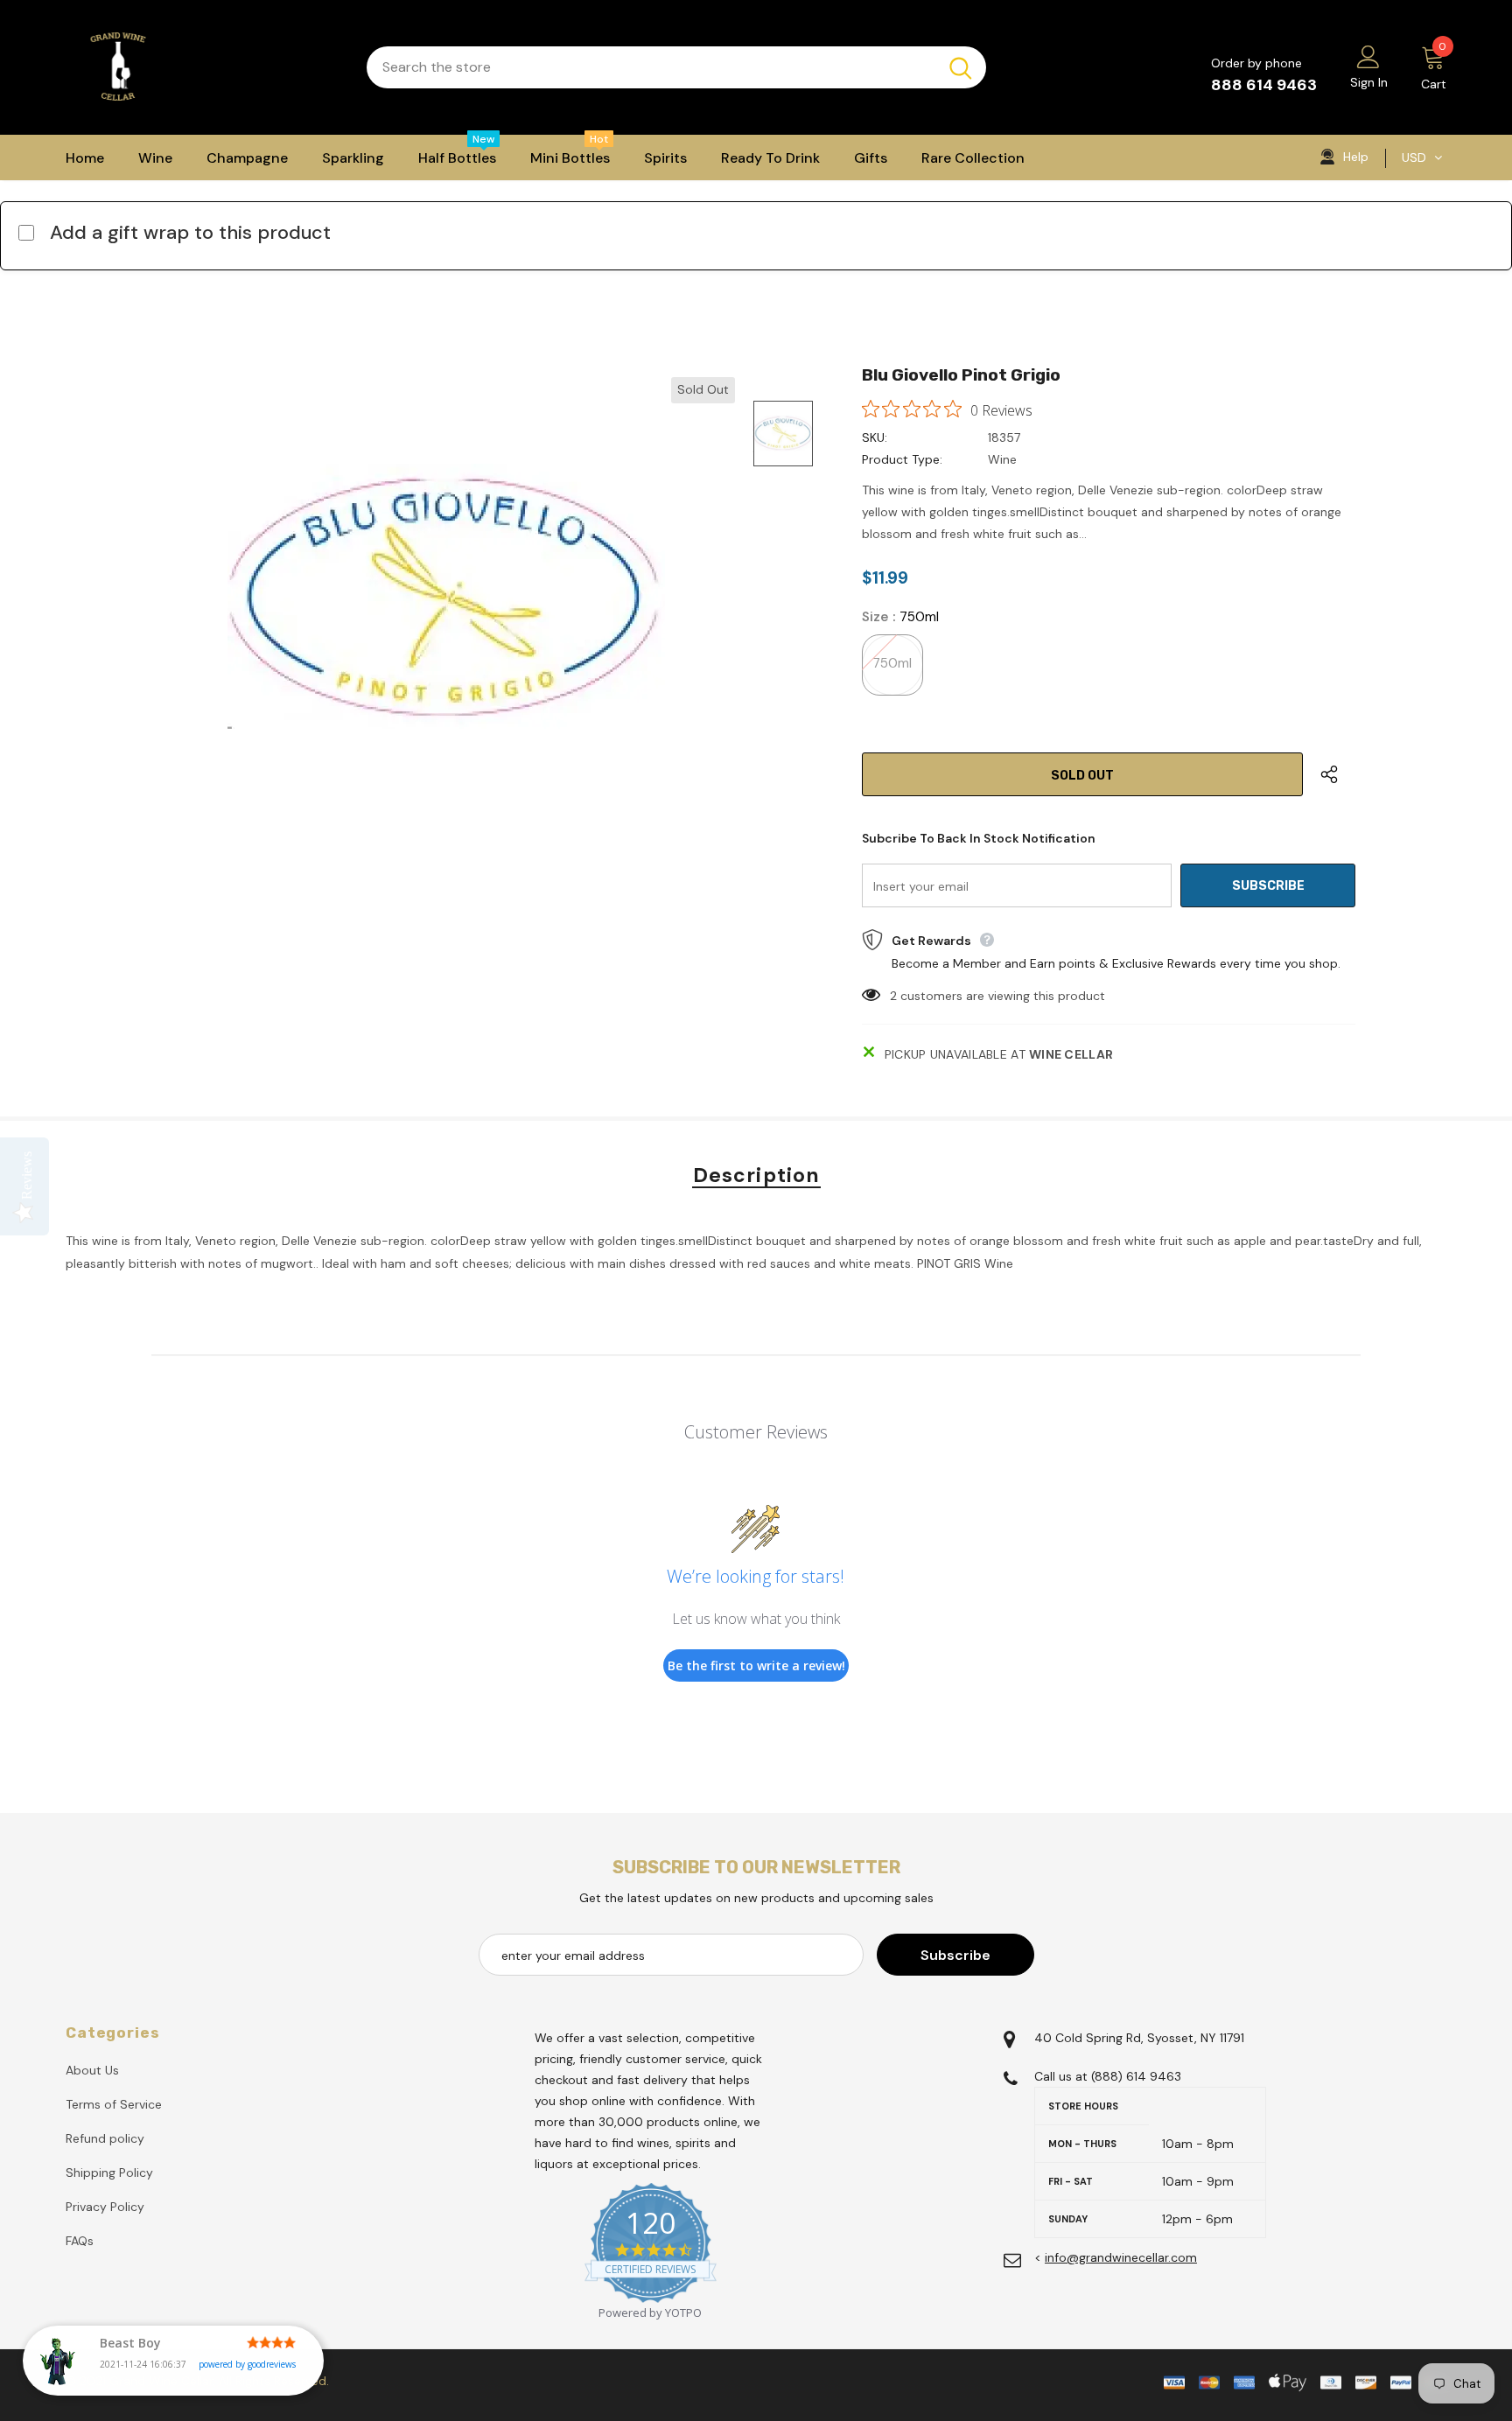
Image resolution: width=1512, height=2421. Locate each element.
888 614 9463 (1264, 85)
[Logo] (203, 67)
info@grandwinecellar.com (1121, 2257)
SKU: (875, 437)
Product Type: (902, 459)
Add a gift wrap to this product (190, 232)
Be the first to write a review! (756, 1665)
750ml (892, 663)
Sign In (1369, 82)
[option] (446, 596)
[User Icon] (1368, 56)
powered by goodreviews (247, 2364)
